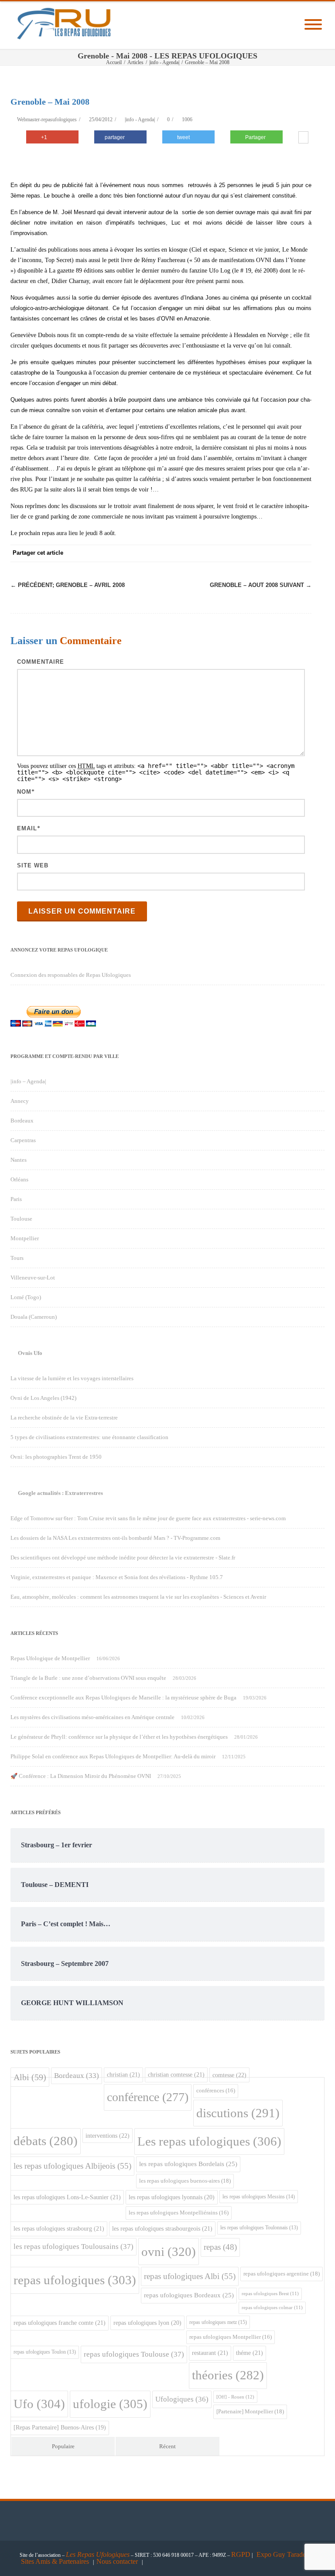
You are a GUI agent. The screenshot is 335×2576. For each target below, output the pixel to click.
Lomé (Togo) (26, 1297)
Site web (33, 865)
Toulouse (21, 1219)
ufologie (110, 2404)
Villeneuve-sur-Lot (33, 1278)
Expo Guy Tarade (282, 2554)
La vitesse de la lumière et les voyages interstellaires (72, 1378)
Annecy (20, 1101)
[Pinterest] (233, 553)
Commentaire (41, 662)
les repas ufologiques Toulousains (73, 2247)
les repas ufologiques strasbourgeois (162, 2228)
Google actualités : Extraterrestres (60, 1493)
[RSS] (285, 553)
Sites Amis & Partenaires (55, 2561)
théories (228, 2375)
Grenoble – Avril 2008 (68, 585)
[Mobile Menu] (313, 25)
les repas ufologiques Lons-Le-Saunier (67, 2197)
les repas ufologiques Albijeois (72, 2166)
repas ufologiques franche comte (60, 2323)
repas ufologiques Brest (270, 2294)
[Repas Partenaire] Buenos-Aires (60, 2428)
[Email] (303, 553)
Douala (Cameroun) (34, 1317)
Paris (16, 1199)
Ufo (39, 2404)
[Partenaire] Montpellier (250, 2411)
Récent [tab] (167, 2446)
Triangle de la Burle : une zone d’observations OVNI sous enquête (88, 1678)
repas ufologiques (75, 2280)
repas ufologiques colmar (272, 2308)
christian (123, 2074)
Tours (17, 1258)
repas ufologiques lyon (147, 2323)
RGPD (241, 2554)
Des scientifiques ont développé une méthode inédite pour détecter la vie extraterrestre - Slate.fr (123, 1558)
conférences (216, 2091)
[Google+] (250, 553)
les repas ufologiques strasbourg (59, 2228)
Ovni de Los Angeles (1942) (43, 1398)
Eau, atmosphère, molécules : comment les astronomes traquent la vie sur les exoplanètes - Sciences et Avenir (138, 1597)
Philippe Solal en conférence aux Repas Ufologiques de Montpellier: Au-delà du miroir (113, 1756)
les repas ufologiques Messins (259, 2197)
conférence (148, 2097)
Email (27, 828)
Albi (30, 2077)
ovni (169, 2252)
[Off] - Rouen (235, 2397)
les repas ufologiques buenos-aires (185, 2181)
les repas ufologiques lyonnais (172, 2197)
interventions (108, 2136)
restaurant (210, 2353)
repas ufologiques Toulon (45, 2352)
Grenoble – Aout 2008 (261, 585)
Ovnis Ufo (30, 1353)
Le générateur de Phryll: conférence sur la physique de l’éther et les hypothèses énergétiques (119, 1737)
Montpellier (25, 1238)
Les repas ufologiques (209, 2141)
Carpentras (23, 1140)
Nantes (19, 1160)
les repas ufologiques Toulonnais (259, 2228)
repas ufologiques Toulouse (134, 2354)
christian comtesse (176, 2074)
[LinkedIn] (268, 553)
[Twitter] (215, 553)
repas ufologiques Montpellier (231, 2337)
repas (220, 2247)
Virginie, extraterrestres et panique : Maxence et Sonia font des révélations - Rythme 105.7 (117, 1577)
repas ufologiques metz (218, 2322)
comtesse (229, 2075)
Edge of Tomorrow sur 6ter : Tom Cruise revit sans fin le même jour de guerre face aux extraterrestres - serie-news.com (148, 1518)
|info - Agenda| (140, 119)
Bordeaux (22, 1121)
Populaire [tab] (63, 2446)
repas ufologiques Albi (190, 2276)
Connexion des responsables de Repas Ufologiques (71, 975)
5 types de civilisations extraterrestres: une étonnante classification (89, 1437)
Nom (24, 792)
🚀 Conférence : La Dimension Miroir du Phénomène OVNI (81, 1776)
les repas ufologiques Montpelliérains (179, 2213)
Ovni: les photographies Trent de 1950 (56, 1457)
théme (250, 2353)
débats (46, 2141)
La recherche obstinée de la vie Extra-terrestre (64, 1418)
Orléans (19, 1179)
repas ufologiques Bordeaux (189, 2295)
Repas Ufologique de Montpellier (50, 1658)
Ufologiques (182, 2399)
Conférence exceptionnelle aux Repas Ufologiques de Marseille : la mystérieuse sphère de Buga (123, 1697)
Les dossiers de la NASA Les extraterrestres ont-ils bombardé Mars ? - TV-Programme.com (115, 1538)
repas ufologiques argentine (282, 2274)
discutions (238, 2113)
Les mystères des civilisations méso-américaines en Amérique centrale (92, 1717)
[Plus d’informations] (303, 138)
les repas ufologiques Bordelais (188, 2164)
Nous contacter (117, 2561)
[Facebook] (198, 553)
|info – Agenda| (28, 1081)
